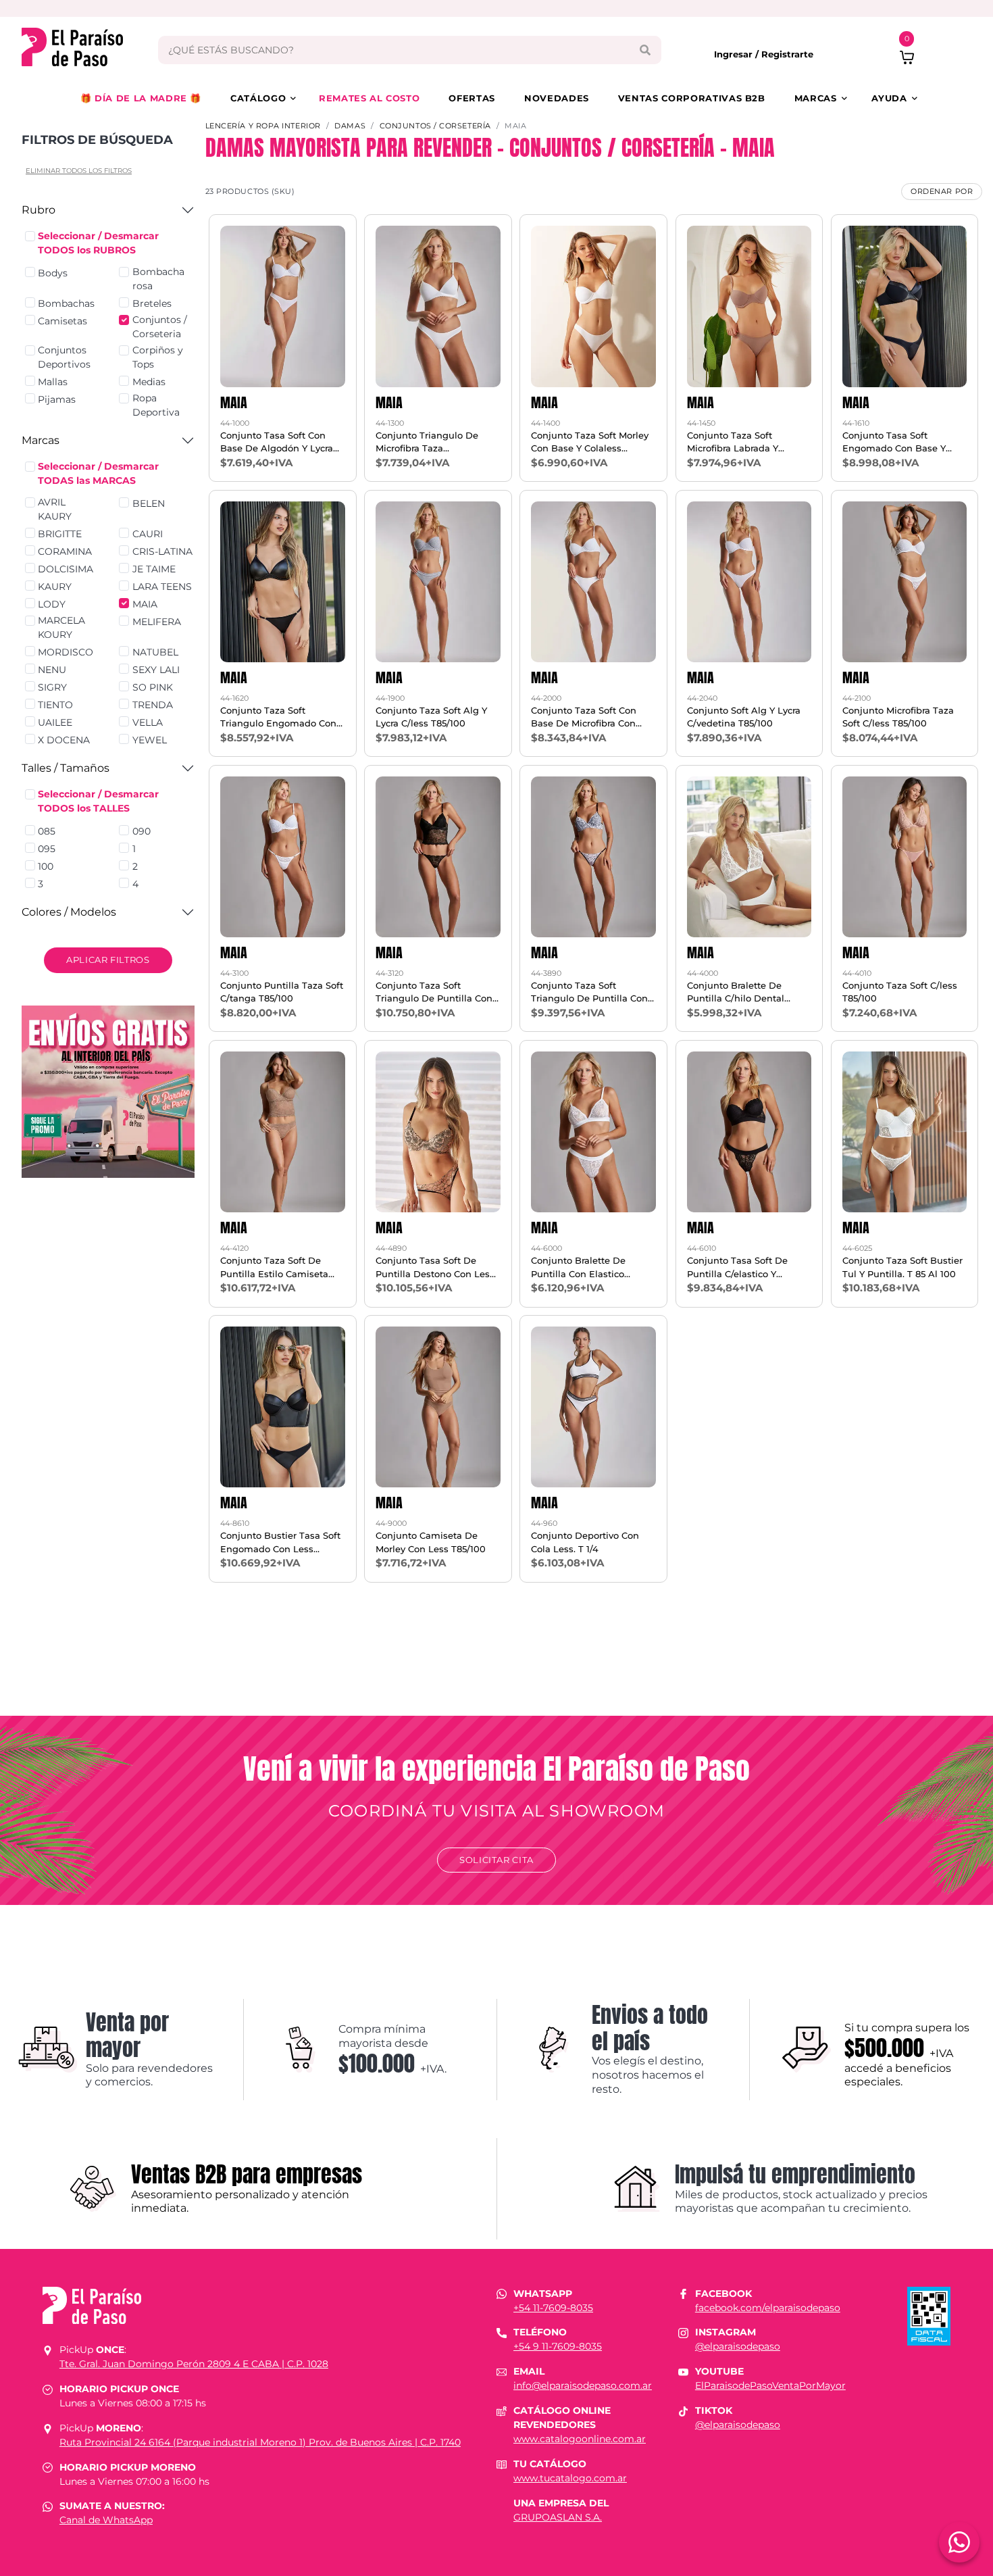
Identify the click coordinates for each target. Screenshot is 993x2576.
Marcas (816, 98)
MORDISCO (66, 652)
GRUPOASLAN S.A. (558, 2517)
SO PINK (153, 687)
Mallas (53, 382)
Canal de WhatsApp (106, 2520)
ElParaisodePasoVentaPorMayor (770, 2385)
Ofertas (472, 98)
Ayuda (889, 98)
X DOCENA (64, 740)
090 (142, 831)
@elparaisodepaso (738, 2346)
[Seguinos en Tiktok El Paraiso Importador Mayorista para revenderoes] (683, 2410)
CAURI (148, 534)
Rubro (39, 210)
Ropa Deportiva (156, 405)
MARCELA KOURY (61, 627)
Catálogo (258, 98)
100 (46, 866)
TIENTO (55, 705)
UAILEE (55, 722)
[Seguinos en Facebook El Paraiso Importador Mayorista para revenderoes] (683, 2294)
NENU (52, 670)
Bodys (53, 273)
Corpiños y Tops (158, 357)
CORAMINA (65, 551)
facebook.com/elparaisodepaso (768, 2308)
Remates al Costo (369, 98)
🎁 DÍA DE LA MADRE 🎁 (141, 98)
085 (47, 831)
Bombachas (66, 303)
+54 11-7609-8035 (553, 2308)
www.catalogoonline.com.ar (580, 2439)
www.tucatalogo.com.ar (570, 2478)
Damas (350, 126)
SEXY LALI (156, 670)
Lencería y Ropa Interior (263, 126)
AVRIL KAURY (55, 509)
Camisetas (62, 321)
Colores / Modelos (69, 912)
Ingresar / (738, 54)
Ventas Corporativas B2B (692, 98)
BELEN (149, 503)
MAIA (145, 604)
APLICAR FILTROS (108, 960)
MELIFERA (157, 622)
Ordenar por (942, 191)
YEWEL (150, 740)
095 (47, 849)
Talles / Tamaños (66, 768)
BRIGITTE (60, 534)
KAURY (55, 587)
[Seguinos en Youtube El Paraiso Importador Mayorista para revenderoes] (683, 2371)
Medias (149, 382)
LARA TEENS (162, 587)
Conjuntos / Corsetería (435, 126)
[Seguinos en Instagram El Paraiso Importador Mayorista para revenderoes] (683, 2332)
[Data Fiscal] (929, 2315)
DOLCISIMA (66, 569)
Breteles (152, 303)
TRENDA (153, 705)
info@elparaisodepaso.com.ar (583, 2385)
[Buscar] (645, 50)
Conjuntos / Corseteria (160, 327)
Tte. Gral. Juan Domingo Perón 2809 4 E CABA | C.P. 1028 (194, 2364)
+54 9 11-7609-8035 (558, 2346)
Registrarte (787, 54)
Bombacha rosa (158, 279)
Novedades (557, 98)
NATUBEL (155, 652)
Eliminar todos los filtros (79, 171)
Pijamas (57, 399)
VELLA (148, 722)
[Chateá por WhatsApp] (959, 2542)
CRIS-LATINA (162, 551)
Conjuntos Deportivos (64, 357)
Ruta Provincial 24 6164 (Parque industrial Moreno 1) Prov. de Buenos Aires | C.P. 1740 (260, 2442)
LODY (52, 604)
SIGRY (52, 687)
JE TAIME (154, 569)
